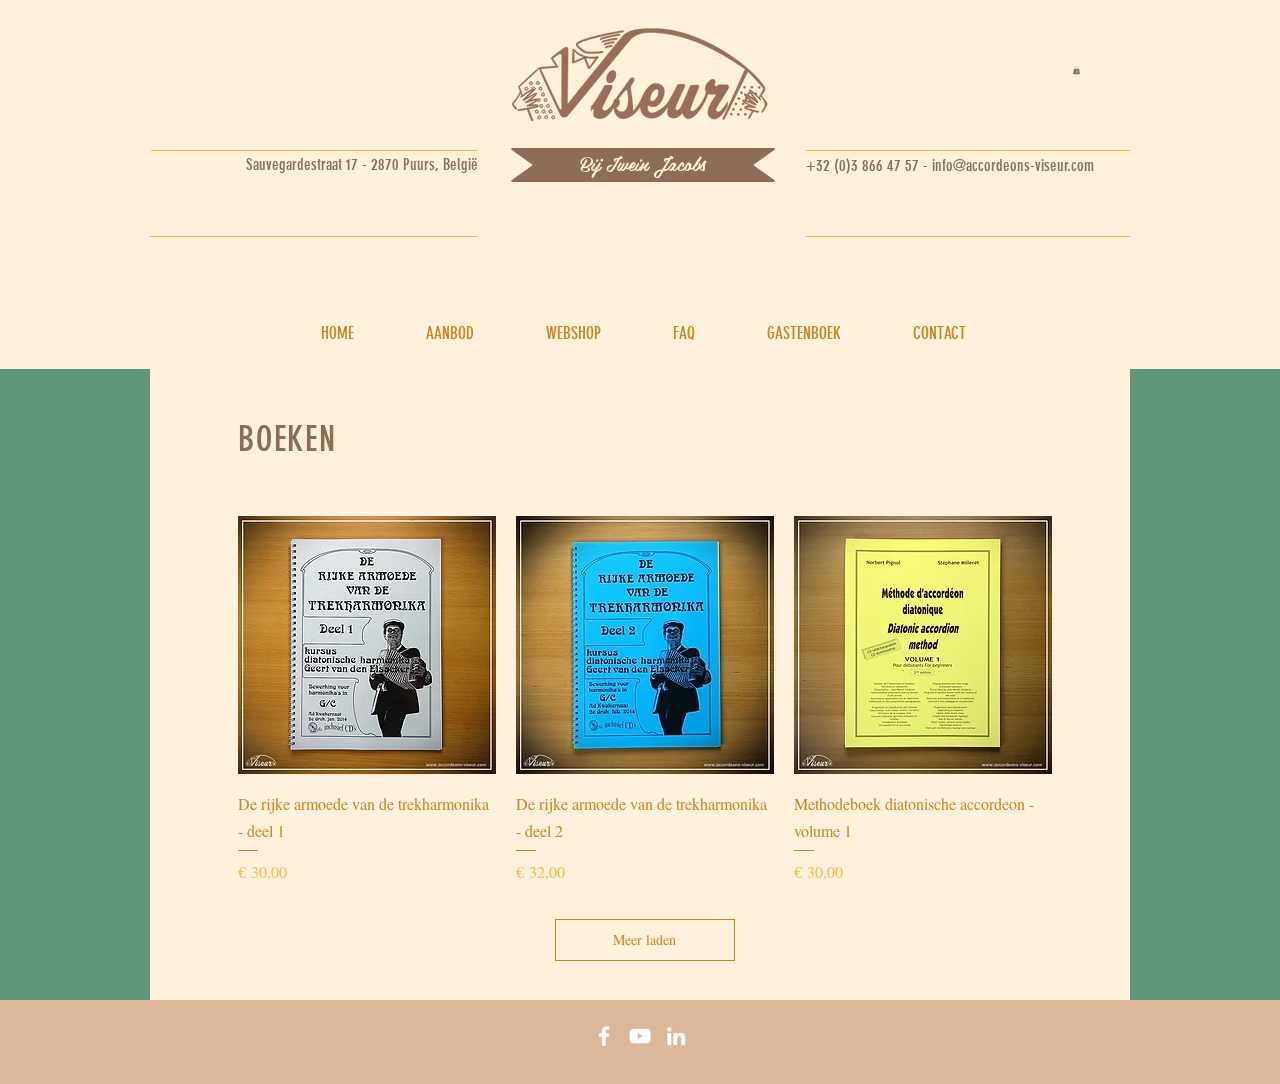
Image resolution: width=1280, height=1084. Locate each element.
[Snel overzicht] (367, 645)
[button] (1076, 70)
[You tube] (640, 1036)
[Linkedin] (676, 1036)
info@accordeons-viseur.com (1013, 165)
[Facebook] (604, 1036)
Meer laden (644, 939)
